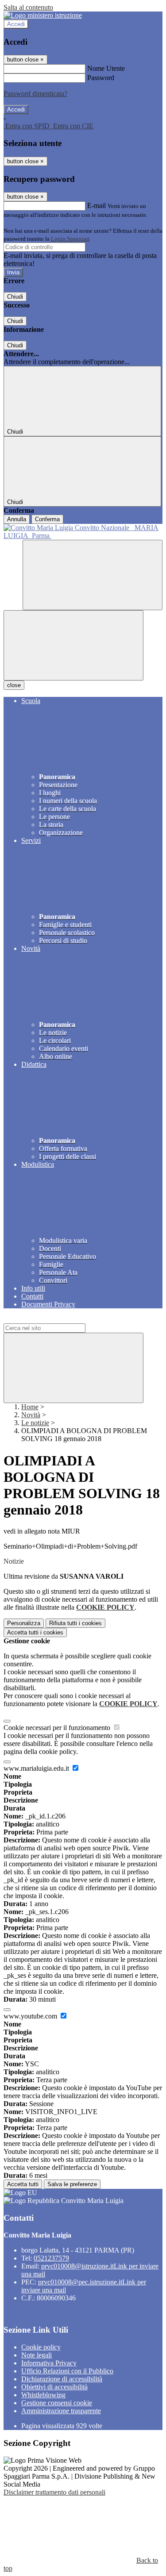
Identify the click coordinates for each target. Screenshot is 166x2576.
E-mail (97, 206)
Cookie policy (41, 2347)
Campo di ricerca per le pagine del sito (57, 1319)
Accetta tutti (35, 1632)
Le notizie (35, 1423)
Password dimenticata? (35, 94)
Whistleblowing (43, 2395)
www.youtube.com (31, 2016)
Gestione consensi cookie (57, 2403)
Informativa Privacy (49, 2363)
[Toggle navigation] (73, 645)
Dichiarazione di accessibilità (62, 2379)
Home (30, 1407)
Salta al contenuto (28, 7)
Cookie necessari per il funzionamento (58, 1728)
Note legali (37, 2355)
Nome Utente (106, 68)
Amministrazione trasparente (61, 2411)
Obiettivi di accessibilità (54, 2387)
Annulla (17, 519)
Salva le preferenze (72, 2184)
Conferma (47, 519)
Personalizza (24, 1623)
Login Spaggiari (70, 239)
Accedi (16, 24)
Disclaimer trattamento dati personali (54, 2492)
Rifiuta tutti (75, 1623)
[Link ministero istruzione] (43, 15)
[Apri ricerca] (93, 575)
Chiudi (15, 297)
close (14, 685)
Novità (31, 1415)
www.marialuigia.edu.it (37, 1768)
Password (101, 78)
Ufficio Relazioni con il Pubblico (67, 2371)
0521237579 (51, 2258)
